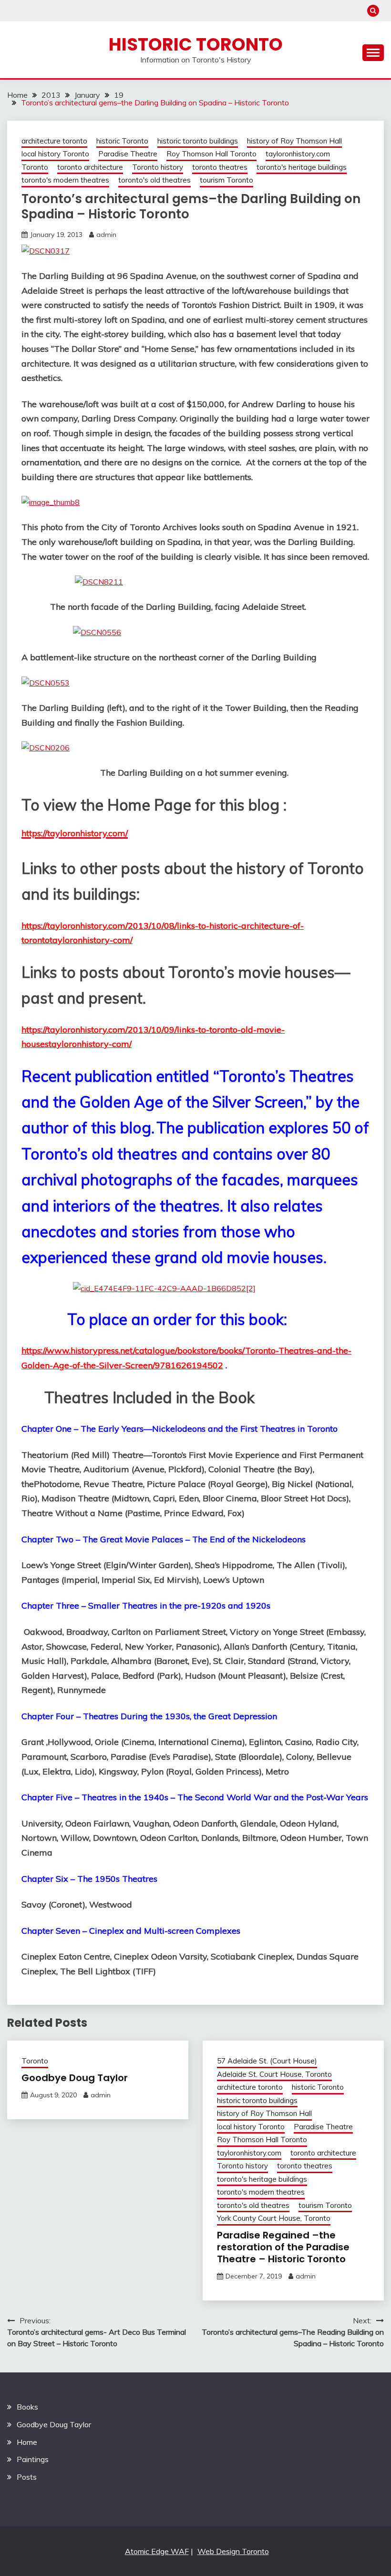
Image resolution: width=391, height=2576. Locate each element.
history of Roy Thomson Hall (294, 141)
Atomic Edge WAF (157, 2551)
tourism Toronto (226, 180)
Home (27, 2442)
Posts (27, 2477)
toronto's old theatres (154, 180)
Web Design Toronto (233, 2551)
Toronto (35, 167)
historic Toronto (122, 141)
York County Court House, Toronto (274, 2218)
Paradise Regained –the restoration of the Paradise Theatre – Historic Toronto (283, 2247)
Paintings (33, 2459)
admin (106, 235)
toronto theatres (220, 167)
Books (27, 2407)
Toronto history (158, 167)
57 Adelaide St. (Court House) (267, 2061)
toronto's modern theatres (65, 180)
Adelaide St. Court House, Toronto (274, 2074)
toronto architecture (90, 167)
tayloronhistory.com (298, 154)
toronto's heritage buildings (302, 167)
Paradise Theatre (128, 154)
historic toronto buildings (198, 141)
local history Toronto (55, 154)
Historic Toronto (196, 44)
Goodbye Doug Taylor (75, 2078)
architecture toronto (54, 141)
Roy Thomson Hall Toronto (211, 154)
